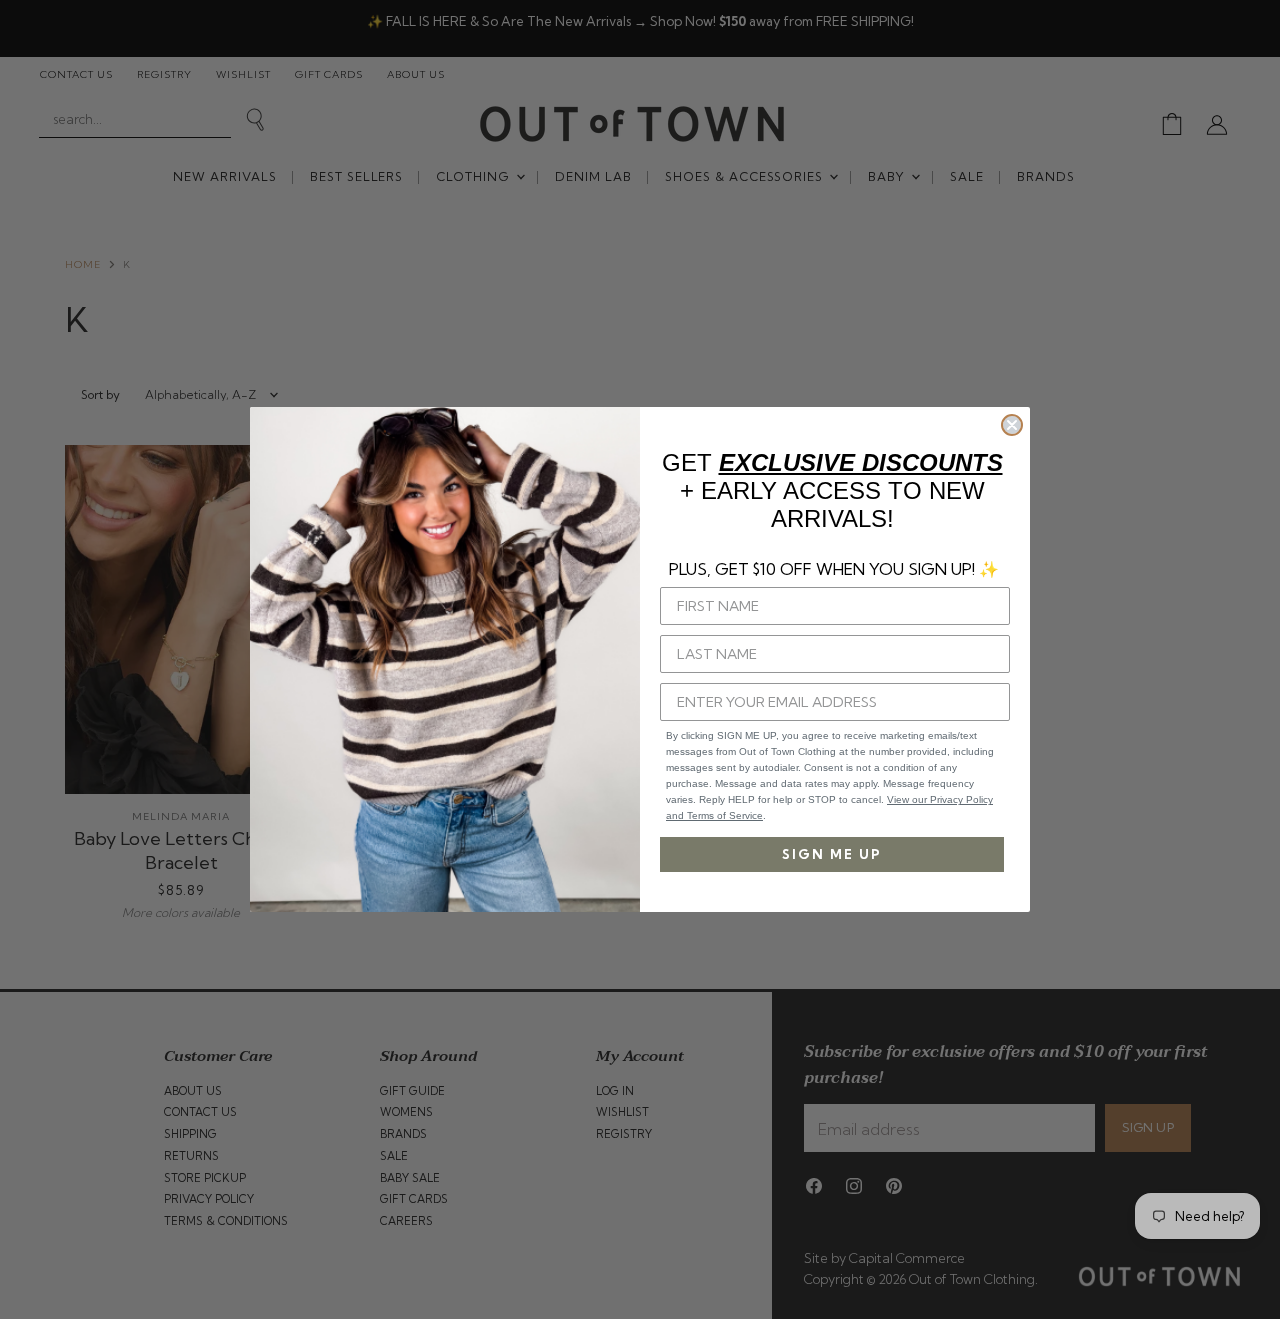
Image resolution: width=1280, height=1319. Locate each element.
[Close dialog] (1012, 425)
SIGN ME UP (832, 854)
